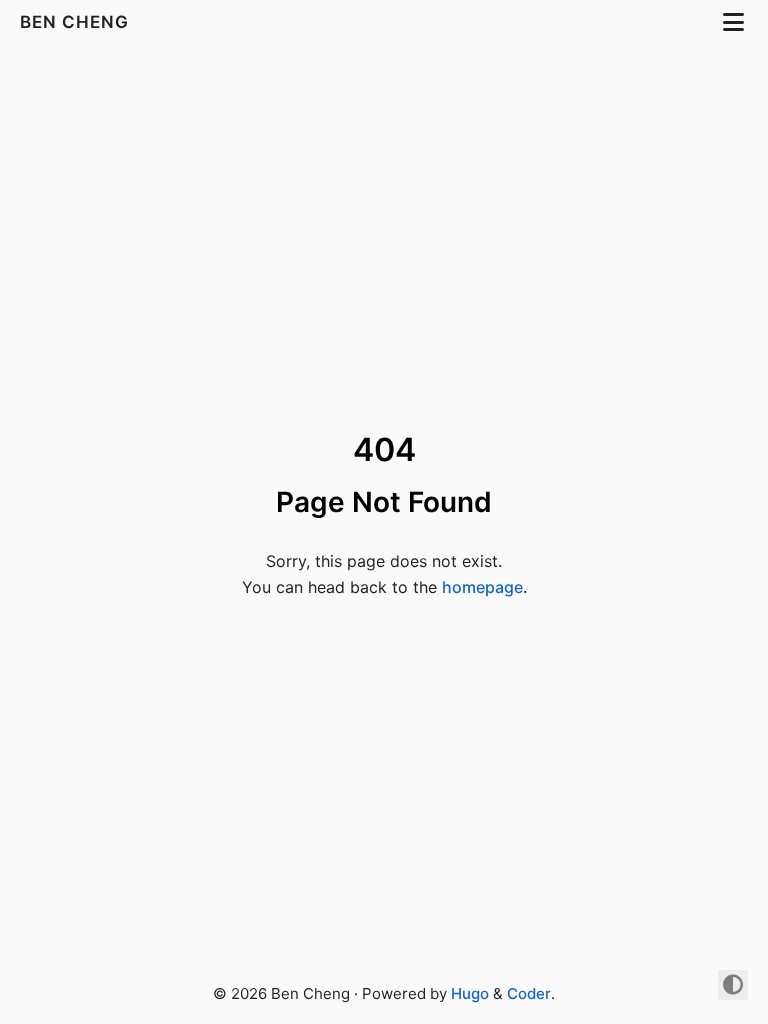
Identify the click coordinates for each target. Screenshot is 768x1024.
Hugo (470, 993)
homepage (482, 587)
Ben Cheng (77, 22)
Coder (529, 993)
